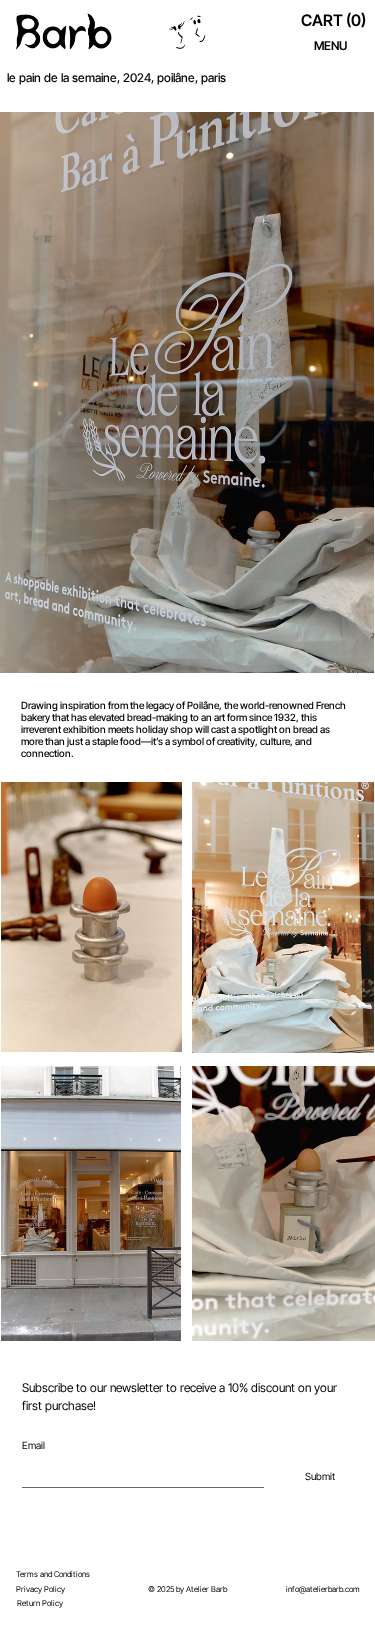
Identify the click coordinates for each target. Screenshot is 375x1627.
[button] (336, 20)
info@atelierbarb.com (323, 1589)
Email (33, 1445)
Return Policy (40, 1603)
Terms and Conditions (53, 1574)
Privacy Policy (40, 1589)
